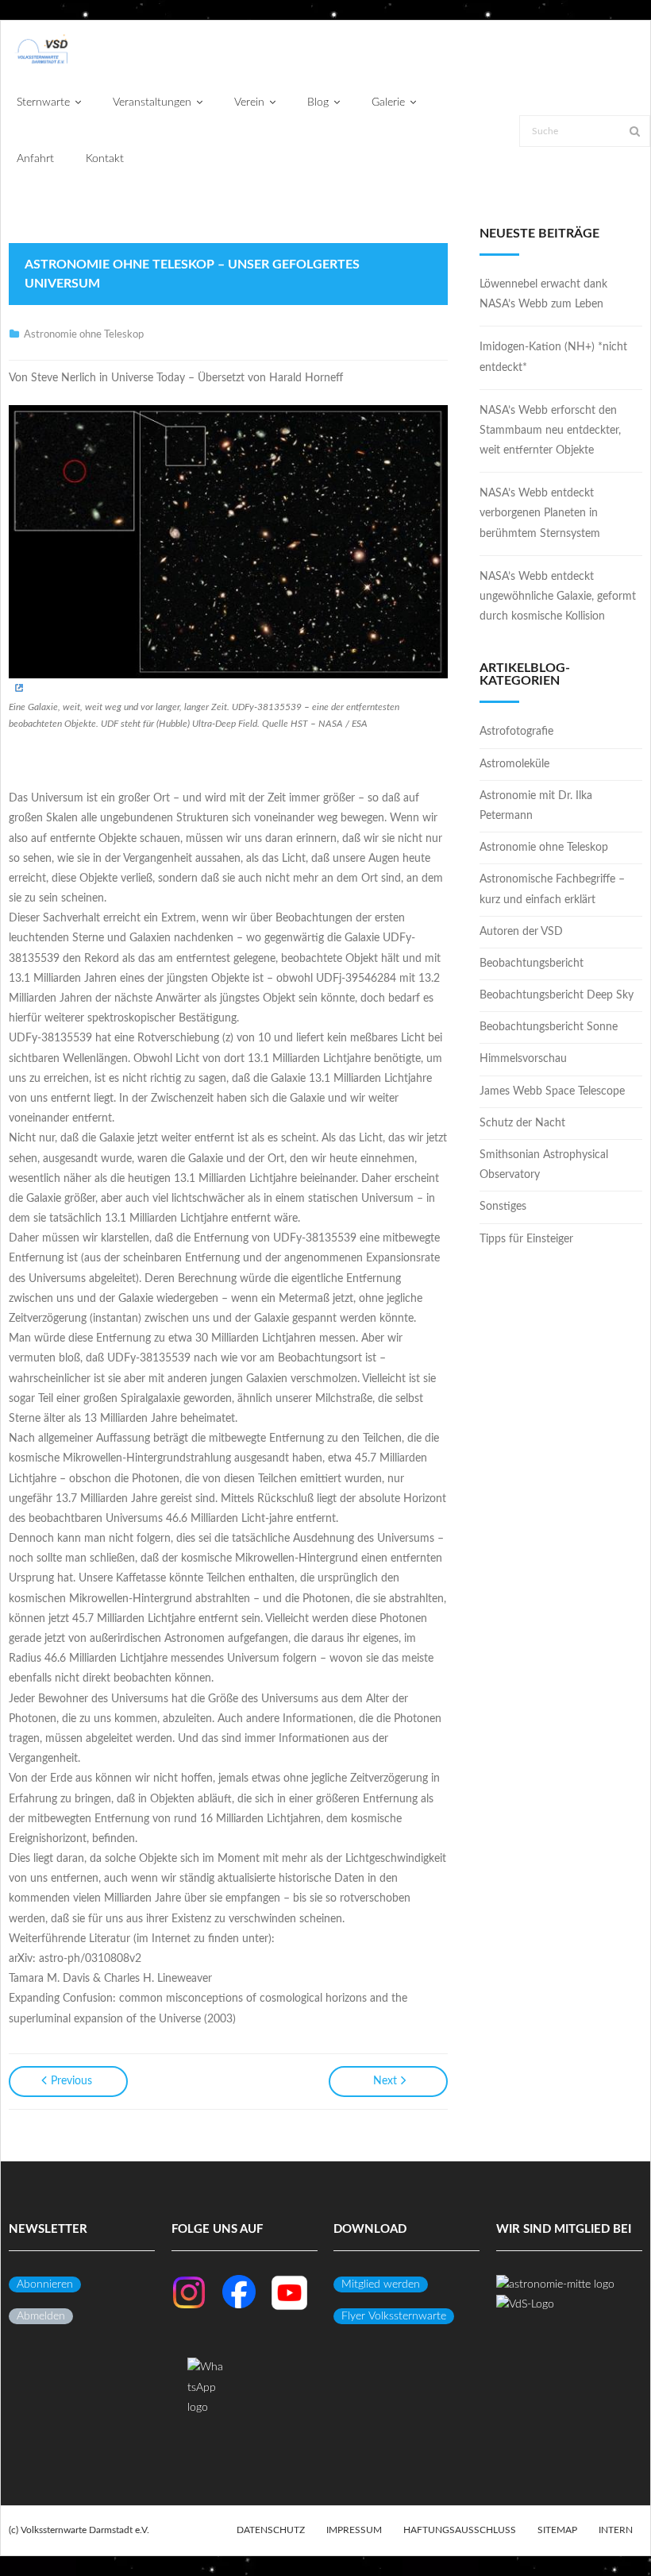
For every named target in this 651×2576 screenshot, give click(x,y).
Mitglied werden (381, 2284)
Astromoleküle (514, 764)
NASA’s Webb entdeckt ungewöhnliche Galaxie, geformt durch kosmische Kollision (558, 597)
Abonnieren (45, 2284)
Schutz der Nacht (522, 1123)
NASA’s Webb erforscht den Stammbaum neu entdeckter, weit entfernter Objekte (550, 431)
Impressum (354, 2530)
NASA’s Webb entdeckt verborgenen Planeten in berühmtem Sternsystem (540, 513)
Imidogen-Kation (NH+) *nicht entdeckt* (553, 357)
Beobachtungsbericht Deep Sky (557, 995)
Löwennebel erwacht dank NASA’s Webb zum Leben (543, 294)
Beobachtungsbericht (532, 964)
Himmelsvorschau (523, 1059)
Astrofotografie (516, 732)
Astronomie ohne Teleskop (84, 335)
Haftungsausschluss (460, 2530)
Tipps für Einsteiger (526, 1239)
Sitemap (557, 2530)
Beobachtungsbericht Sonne (549, 1027)
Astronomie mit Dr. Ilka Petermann (536, 806)
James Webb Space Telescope (552, 1091)
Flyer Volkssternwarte (394, 2316)
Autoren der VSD (521, 932)
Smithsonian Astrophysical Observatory (544, 1165)
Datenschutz (271, 2530)
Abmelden (41, 2316)
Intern (616, 2530)
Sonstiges (503, 1207)
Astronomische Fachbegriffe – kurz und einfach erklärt (552, 889)
